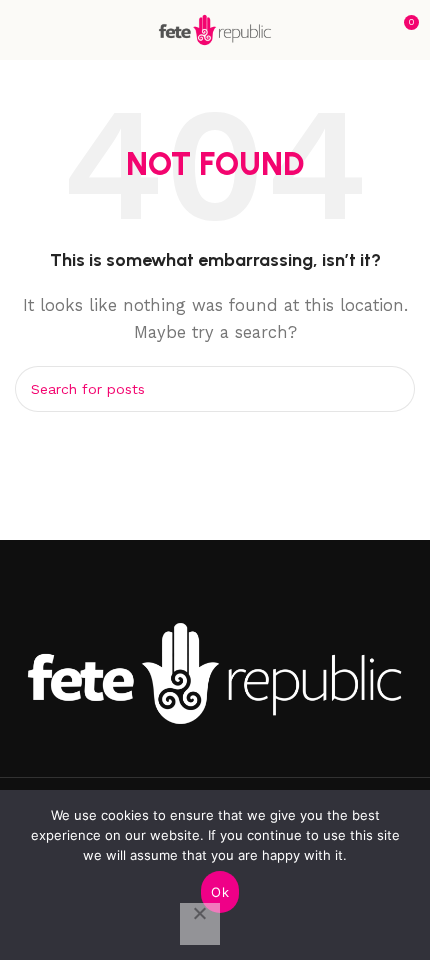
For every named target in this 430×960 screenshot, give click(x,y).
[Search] (392, 389)
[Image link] (215, 672)
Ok (220, 892)
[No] (200, 924)
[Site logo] (215, 29)
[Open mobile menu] (23, 30)
